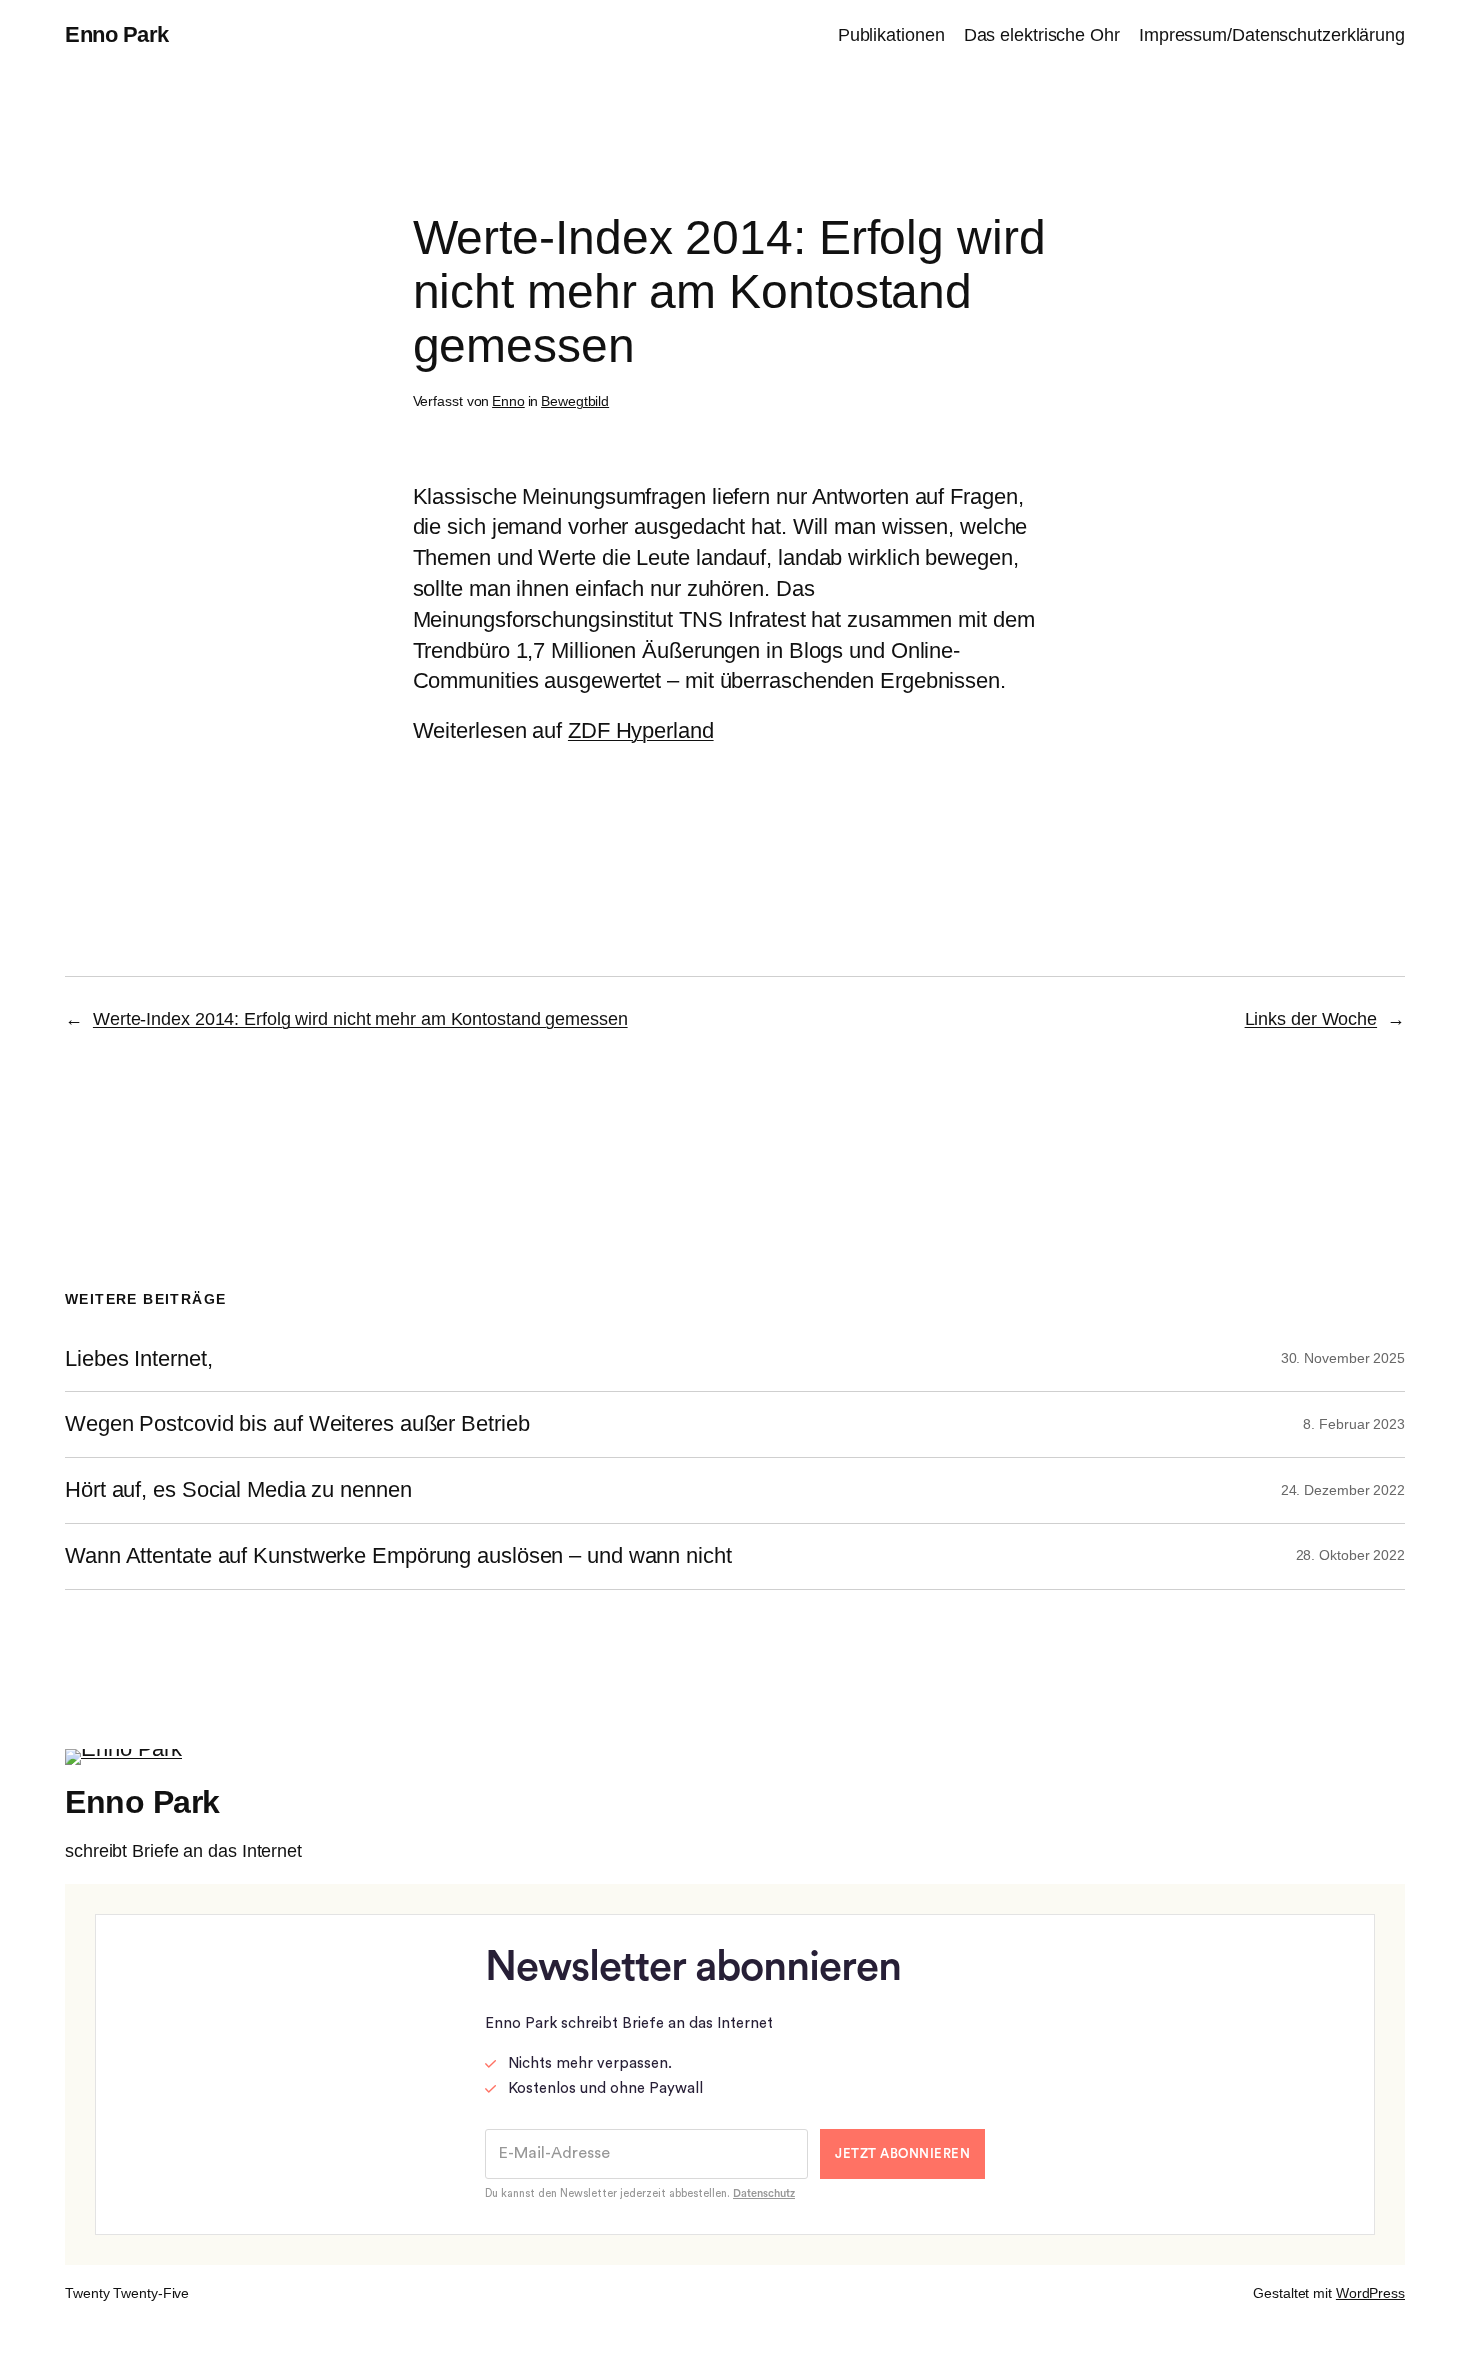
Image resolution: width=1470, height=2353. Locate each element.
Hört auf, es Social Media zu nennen (238, 1490)
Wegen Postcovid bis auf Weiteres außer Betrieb (297, 1424)
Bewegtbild (575, 401)
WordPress (1370, 2293)
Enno (508, 401)
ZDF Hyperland (641, 730)
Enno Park (117, 34)
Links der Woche (1311, 1019)
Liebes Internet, (138, 1359)
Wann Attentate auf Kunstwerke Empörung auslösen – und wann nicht (398, 1556)
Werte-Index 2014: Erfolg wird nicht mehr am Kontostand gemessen (360, 1019)
